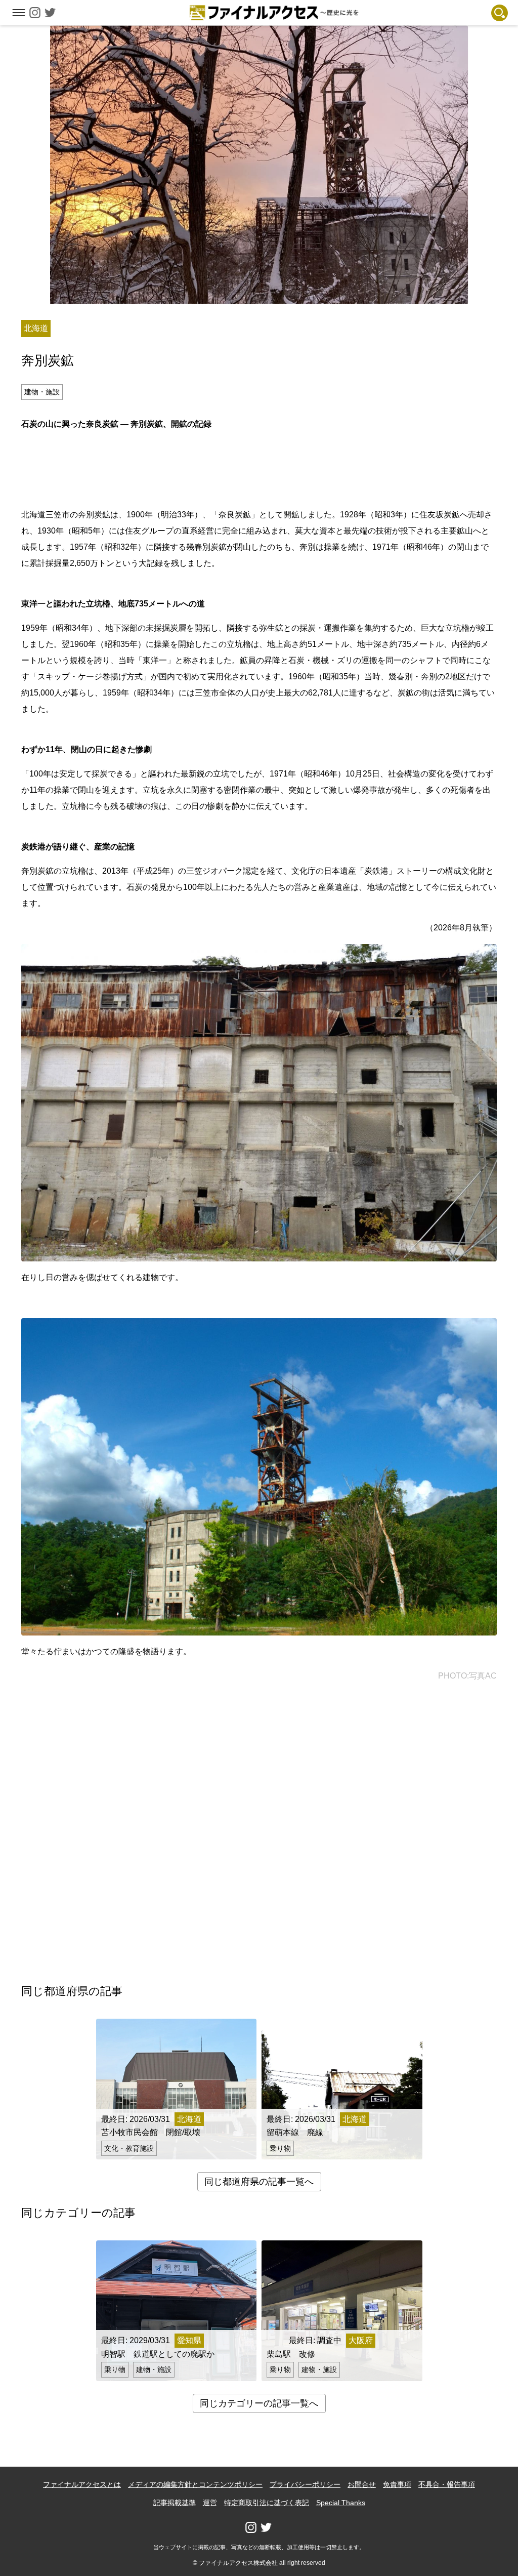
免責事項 (397, 2484)
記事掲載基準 (175, 2503)
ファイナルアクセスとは (82, 2484)
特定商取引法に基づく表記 (267, 2503)
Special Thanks (341, 2503)
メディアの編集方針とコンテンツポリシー (195, 2484)
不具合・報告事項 (447, 2484)
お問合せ (362, 2484)
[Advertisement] (259, 468)
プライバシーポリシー (305, 2484)
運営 (210, 2503)
